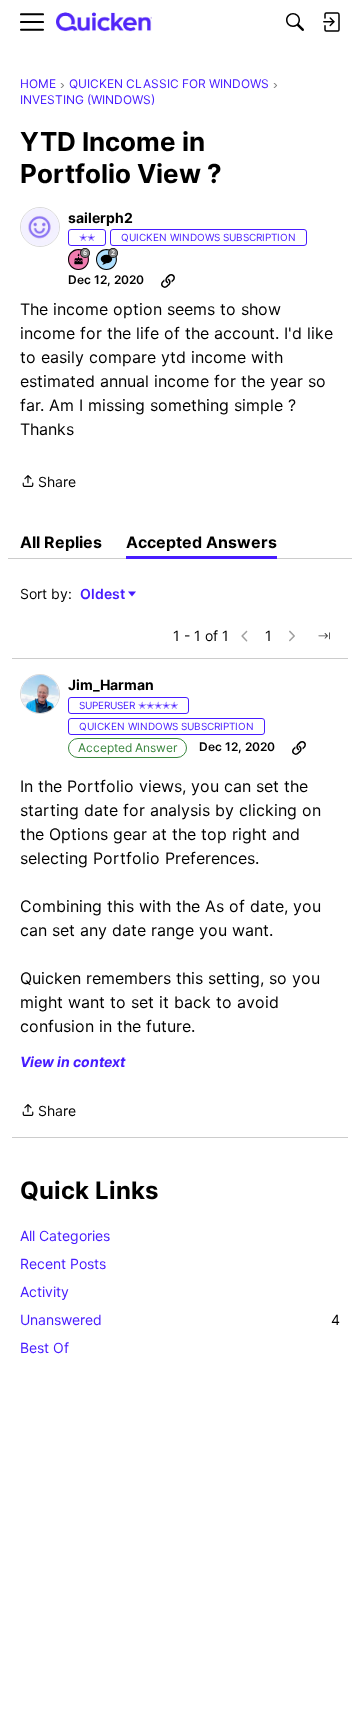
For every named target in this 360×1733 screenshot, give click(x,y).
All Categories (65, 1235)
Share (48, 483)
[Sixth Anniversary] (80, 260)
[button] (40, 227)
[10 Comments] (108, 260)
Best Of (44, 1347)
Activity (44, 1291)
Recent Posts (63, 1263)
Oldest (104, 594)
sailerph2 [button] (100, 217)
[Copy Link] (168, 280)
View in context (72, 1061)
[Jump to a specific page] (324, 636)
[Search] (295, 22)
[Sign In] (331, 22)
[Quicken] (104, 22)
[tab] (61, 542)
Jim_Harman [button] (111, 684)
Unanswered (180, 1319)
